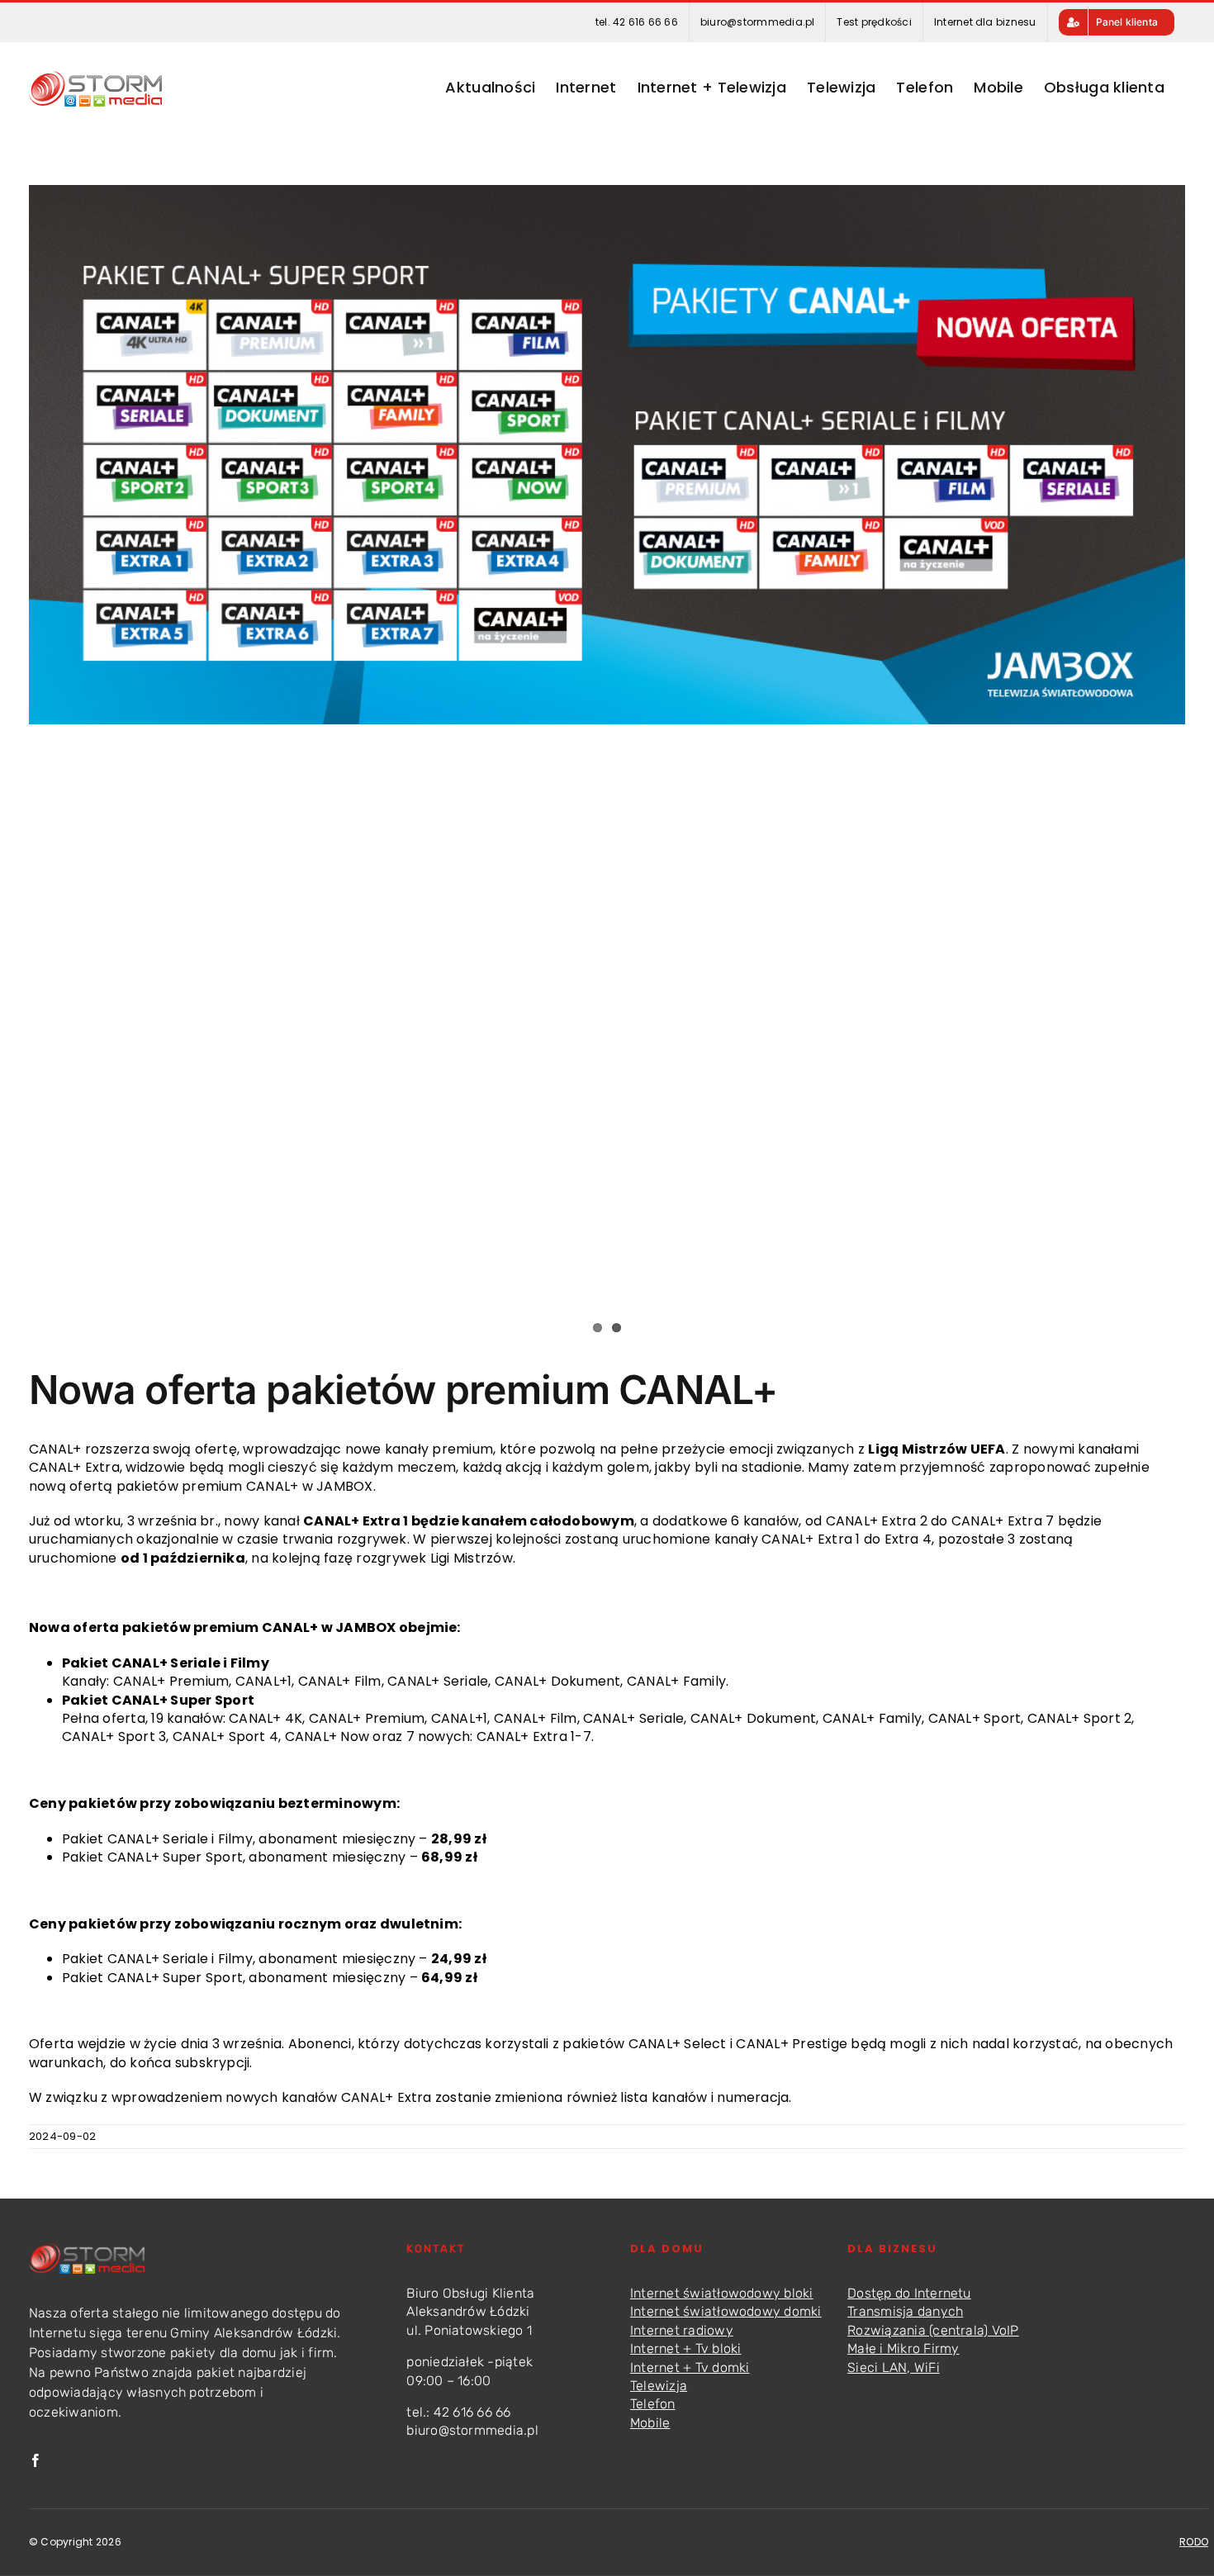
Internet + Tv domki (690, 2367)
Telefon (653, 2404)
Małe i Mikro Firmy (903, 2348)
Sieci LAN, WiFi (894, 2367)
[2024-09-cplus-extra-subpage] (607, 455)
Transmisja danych (905, 2311)
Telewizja (659, 2386)
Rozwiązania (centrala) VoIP (933, 2330)
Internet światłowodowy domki (726, 2311)
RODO (1194, 2542)
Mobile (650, 2423)
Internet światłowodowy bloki (722, 2293)
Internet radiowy (682, 2330)
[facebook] (36, 2460)
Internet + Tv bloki (686, 2348)
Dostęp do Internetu (909, 2293)
